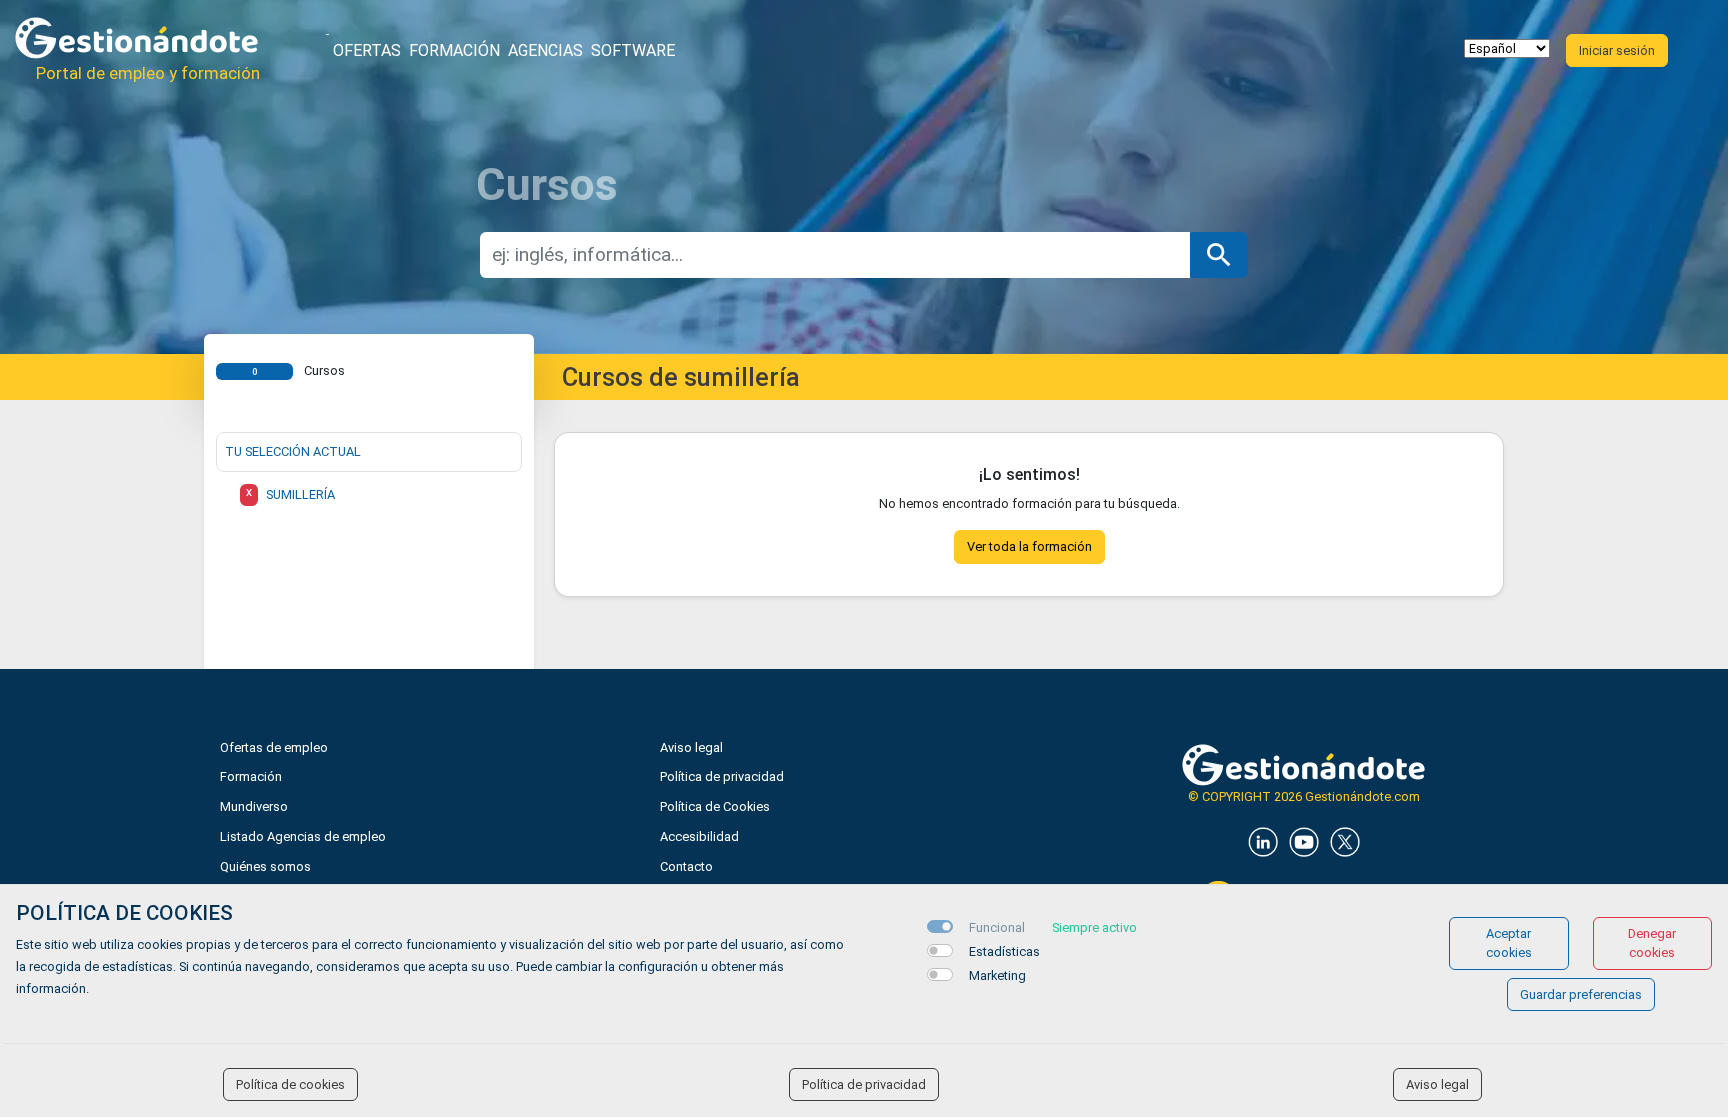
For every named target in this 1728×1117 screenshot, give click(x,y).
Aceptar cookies (1509, 943)
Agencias (545, 50)
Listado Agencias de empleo (303, 836)
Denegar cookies (1652, 943)
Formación (454, 50)
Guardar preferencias (1581, 994)
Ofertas (367, 50)
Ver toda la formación (1029, 546)
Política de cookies (290, 1084)
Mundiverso (254, 806)
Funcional (997, 927)
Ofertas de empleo (274, 747)
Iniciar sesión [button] (1617, 50)
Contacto (686, 866)
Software (633, 50)
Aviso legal (691, 747)
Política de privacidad (722, 776)
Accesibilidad (699, 836)
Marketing (997, 975)
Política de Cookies (715, 806)
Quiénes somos (265, 866)
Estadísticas (1004, 951)
